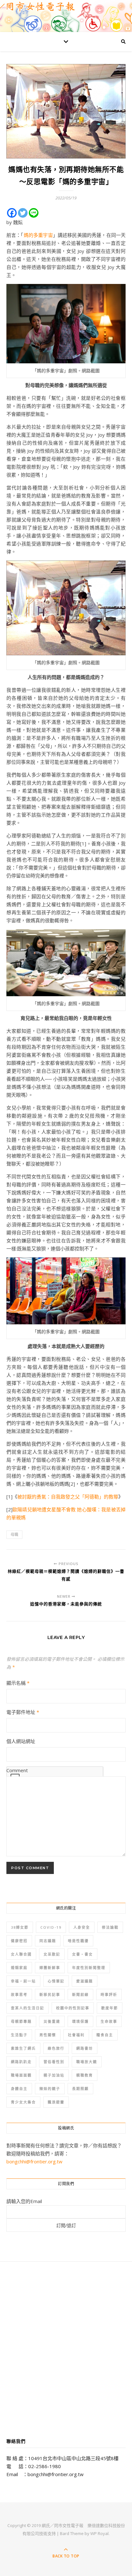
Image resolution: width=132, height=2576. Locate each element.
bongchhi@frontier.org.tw (34, 2161)
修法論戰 (110, 1927)
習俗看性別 (54, 2062)
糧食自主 (105, 2035)
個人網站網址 (21, 1741)
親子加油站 (54, 2075)
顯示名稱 (18, 1683)
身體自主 (19, 2089)
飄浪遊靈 (56, 2102)
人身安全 (82, 1927)
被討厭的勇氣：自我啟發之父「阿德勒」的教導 (68, 1497)
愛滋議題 (85, 1981)
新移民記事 (50, 1995)
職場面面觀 (21, 2075)
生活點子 (19, 2035)
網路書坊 (85, 2048)
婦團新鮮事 (50, 1968)
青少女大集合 (23, 2102)
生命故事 (109, 2021)
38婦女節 (20, 1927)
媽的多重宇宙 (38, 235)
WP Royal (99, 2533)
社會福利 (76, 2035)
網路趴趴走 (21, 2062)
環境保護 (80, 2021)
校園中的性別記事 (73, 2008)
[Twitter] (23, 213)
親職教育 (85, 2075)
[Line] (34, 213)
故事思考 (19, 1995)
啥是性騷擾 (78, 1941)
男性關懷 (48, 2035)
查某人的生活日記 (28, 2008)
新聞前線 (80, 1995)
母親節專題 (21, 2021)
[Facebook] (12, 213)
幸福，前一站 (23, 1981)
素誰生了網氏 (23, 2048)
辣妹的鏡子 (50, 2089)
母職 (14, 1534)
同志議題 (48, 1941)
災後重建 (52, 2021)
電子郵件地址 (23, 1712)
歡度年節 (110, 2008)
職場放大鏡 (87, 2062)
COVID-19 (51, 1927)
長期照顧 (80, 2089)
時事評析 (109, 1995)
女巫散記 (52, 1954)
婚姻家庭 (19, 1968)
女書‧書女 (82, 1954)
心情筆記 (56, 1981)
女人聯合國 (21, 1954)
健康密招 (19, 1941)
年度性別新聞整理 (89, 1968)
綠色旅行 (56, 2048)
